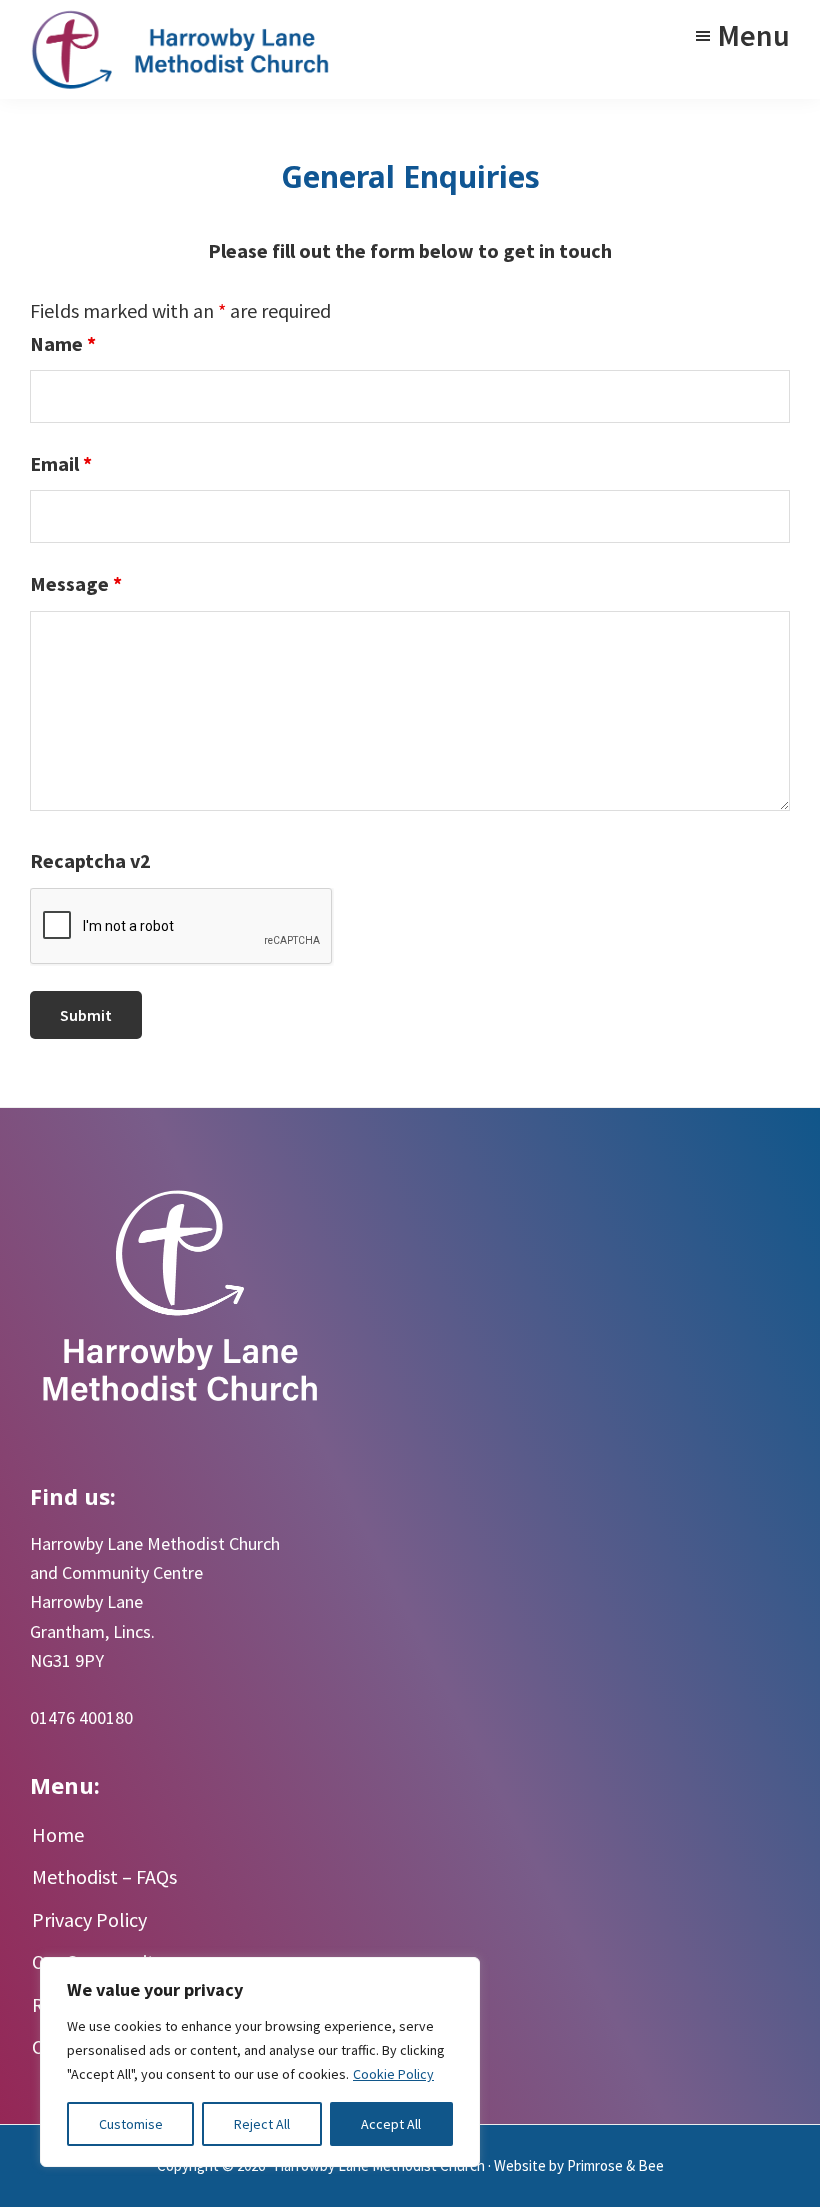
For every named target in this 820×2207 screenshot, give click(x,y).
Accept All (391, 2124)
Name (63, 343)
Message (76, 583)
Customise (131, 2124)
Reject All (262, 2124)
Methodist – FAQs (104, 1876)
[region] (260, 2062)
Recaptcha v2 (90, 860)
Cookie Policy (393, 2074)
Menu (754, 35)
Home (58, 1834)
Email (61, 463)
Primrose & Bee (615, 2165)
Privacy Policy (89, 1919)
